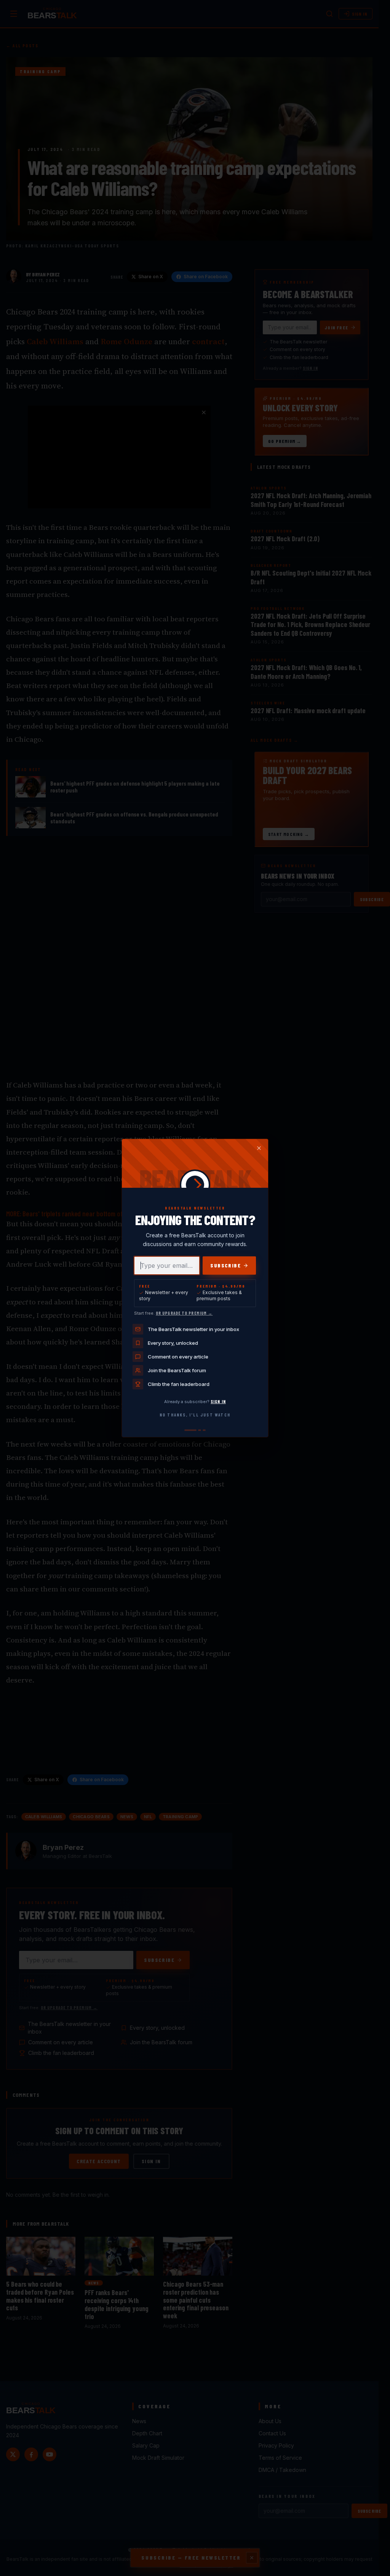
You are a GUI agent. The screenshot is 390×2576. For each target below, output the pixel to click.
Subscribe (225, 1265)
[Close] (259, 1148)
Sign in (218, 1401)
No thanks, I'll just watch (195, 1415)
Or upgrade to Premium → (184, 1313)
